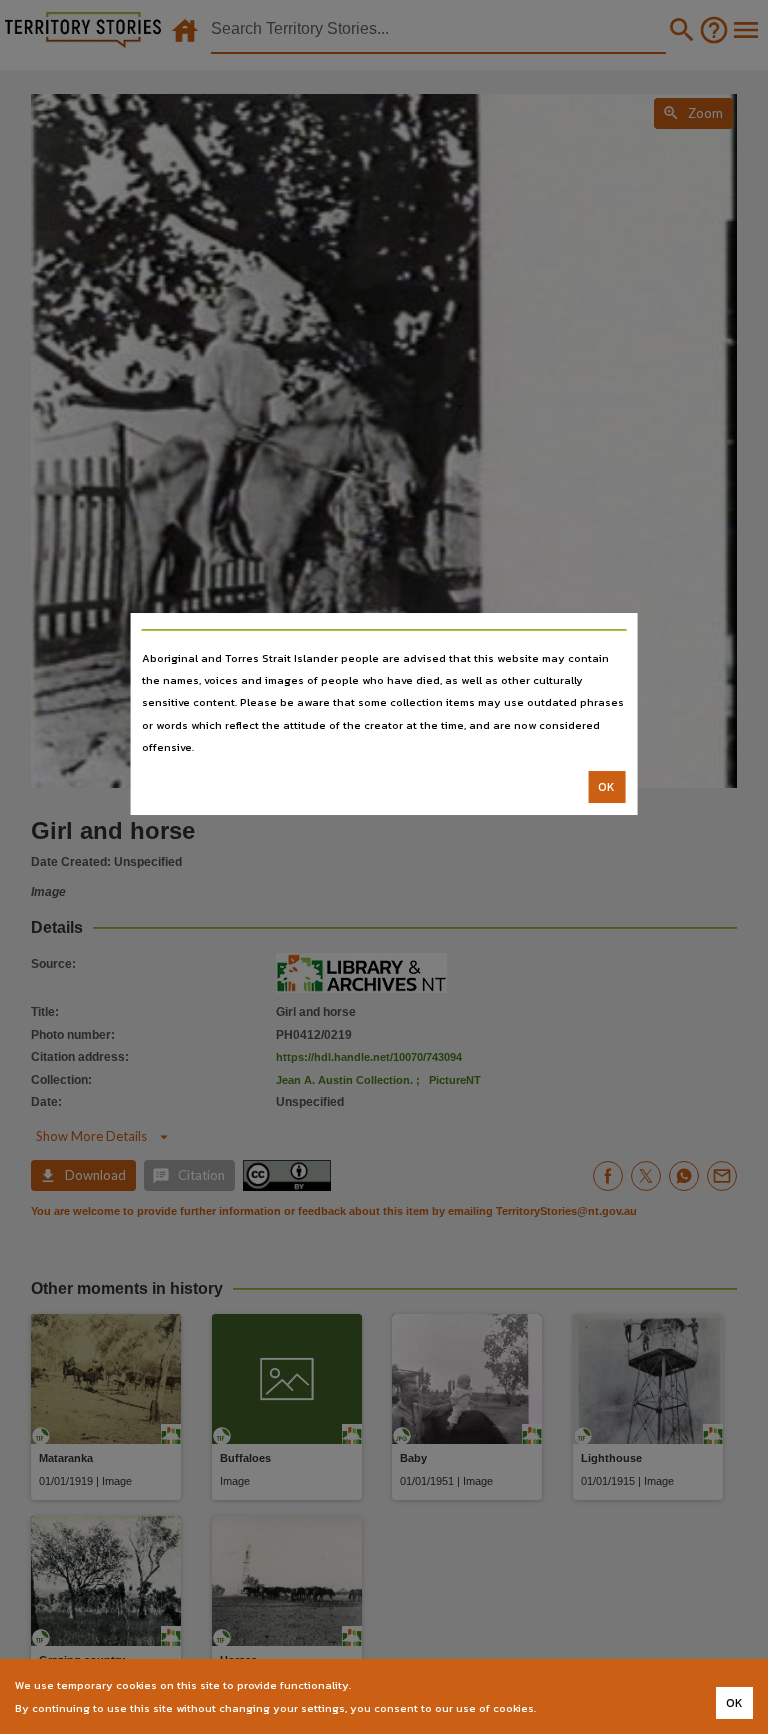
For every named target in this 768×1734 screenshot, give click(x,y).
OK (606, 787)
